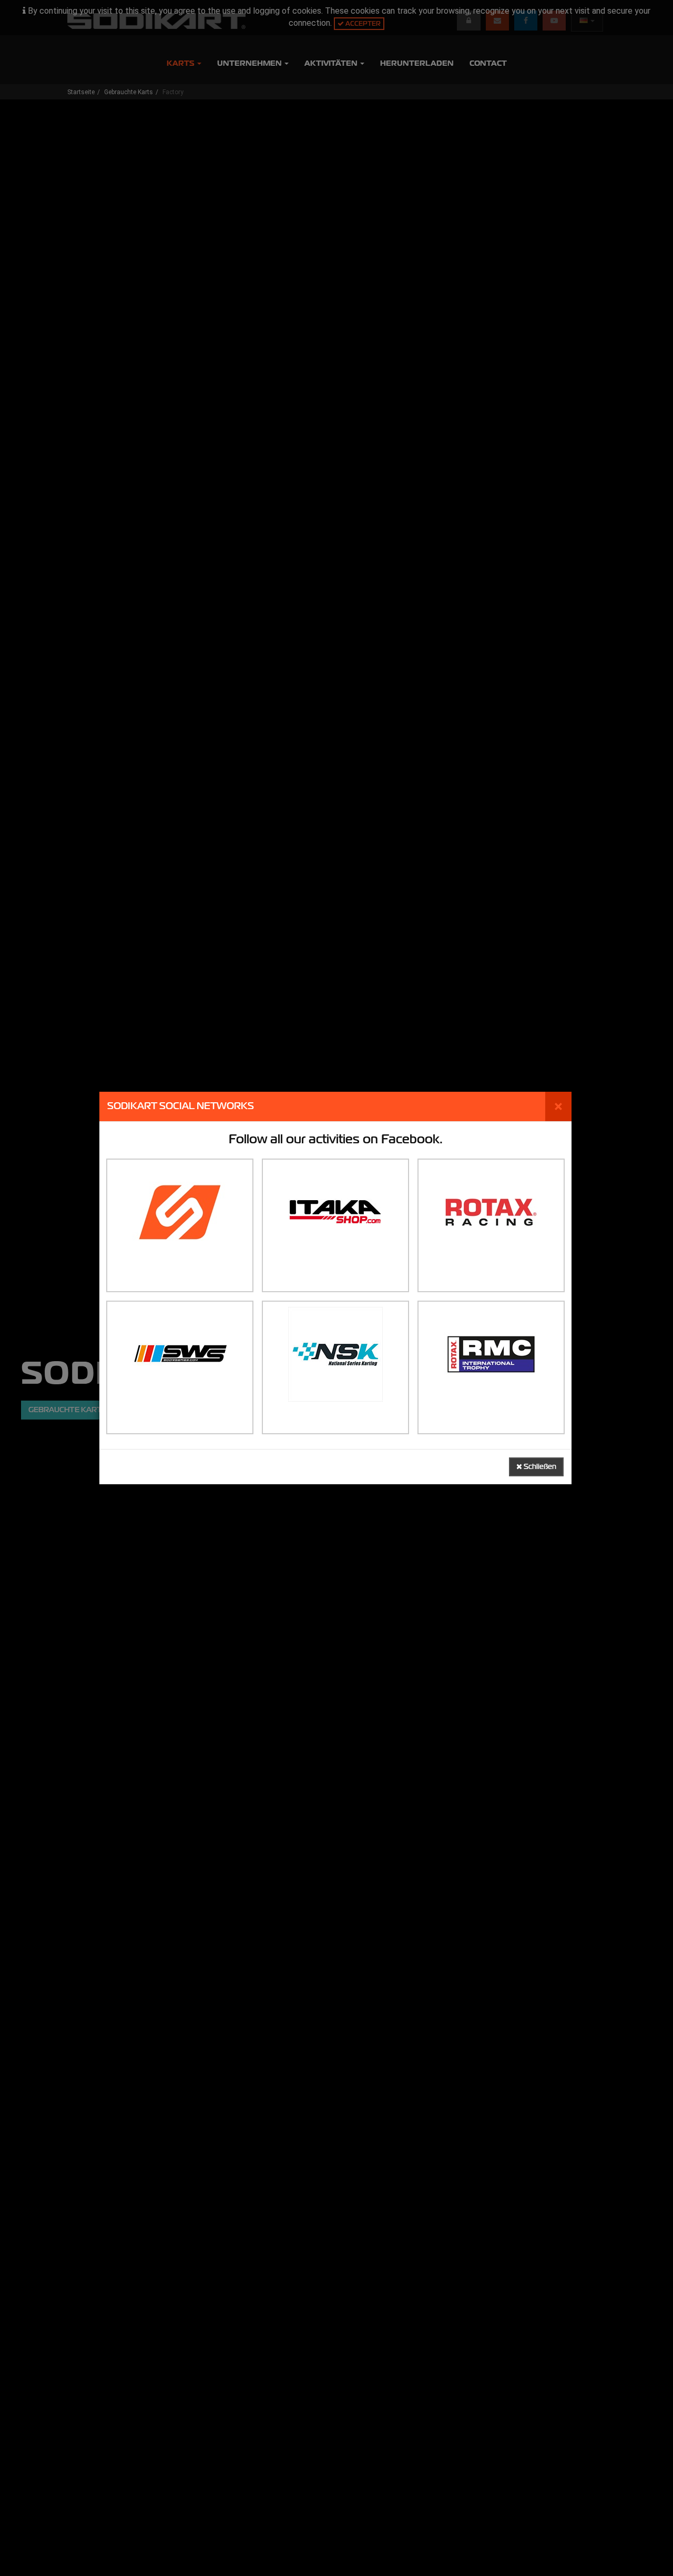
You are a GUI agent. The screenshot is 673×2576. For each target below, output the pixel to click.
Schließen (539, 1467)
